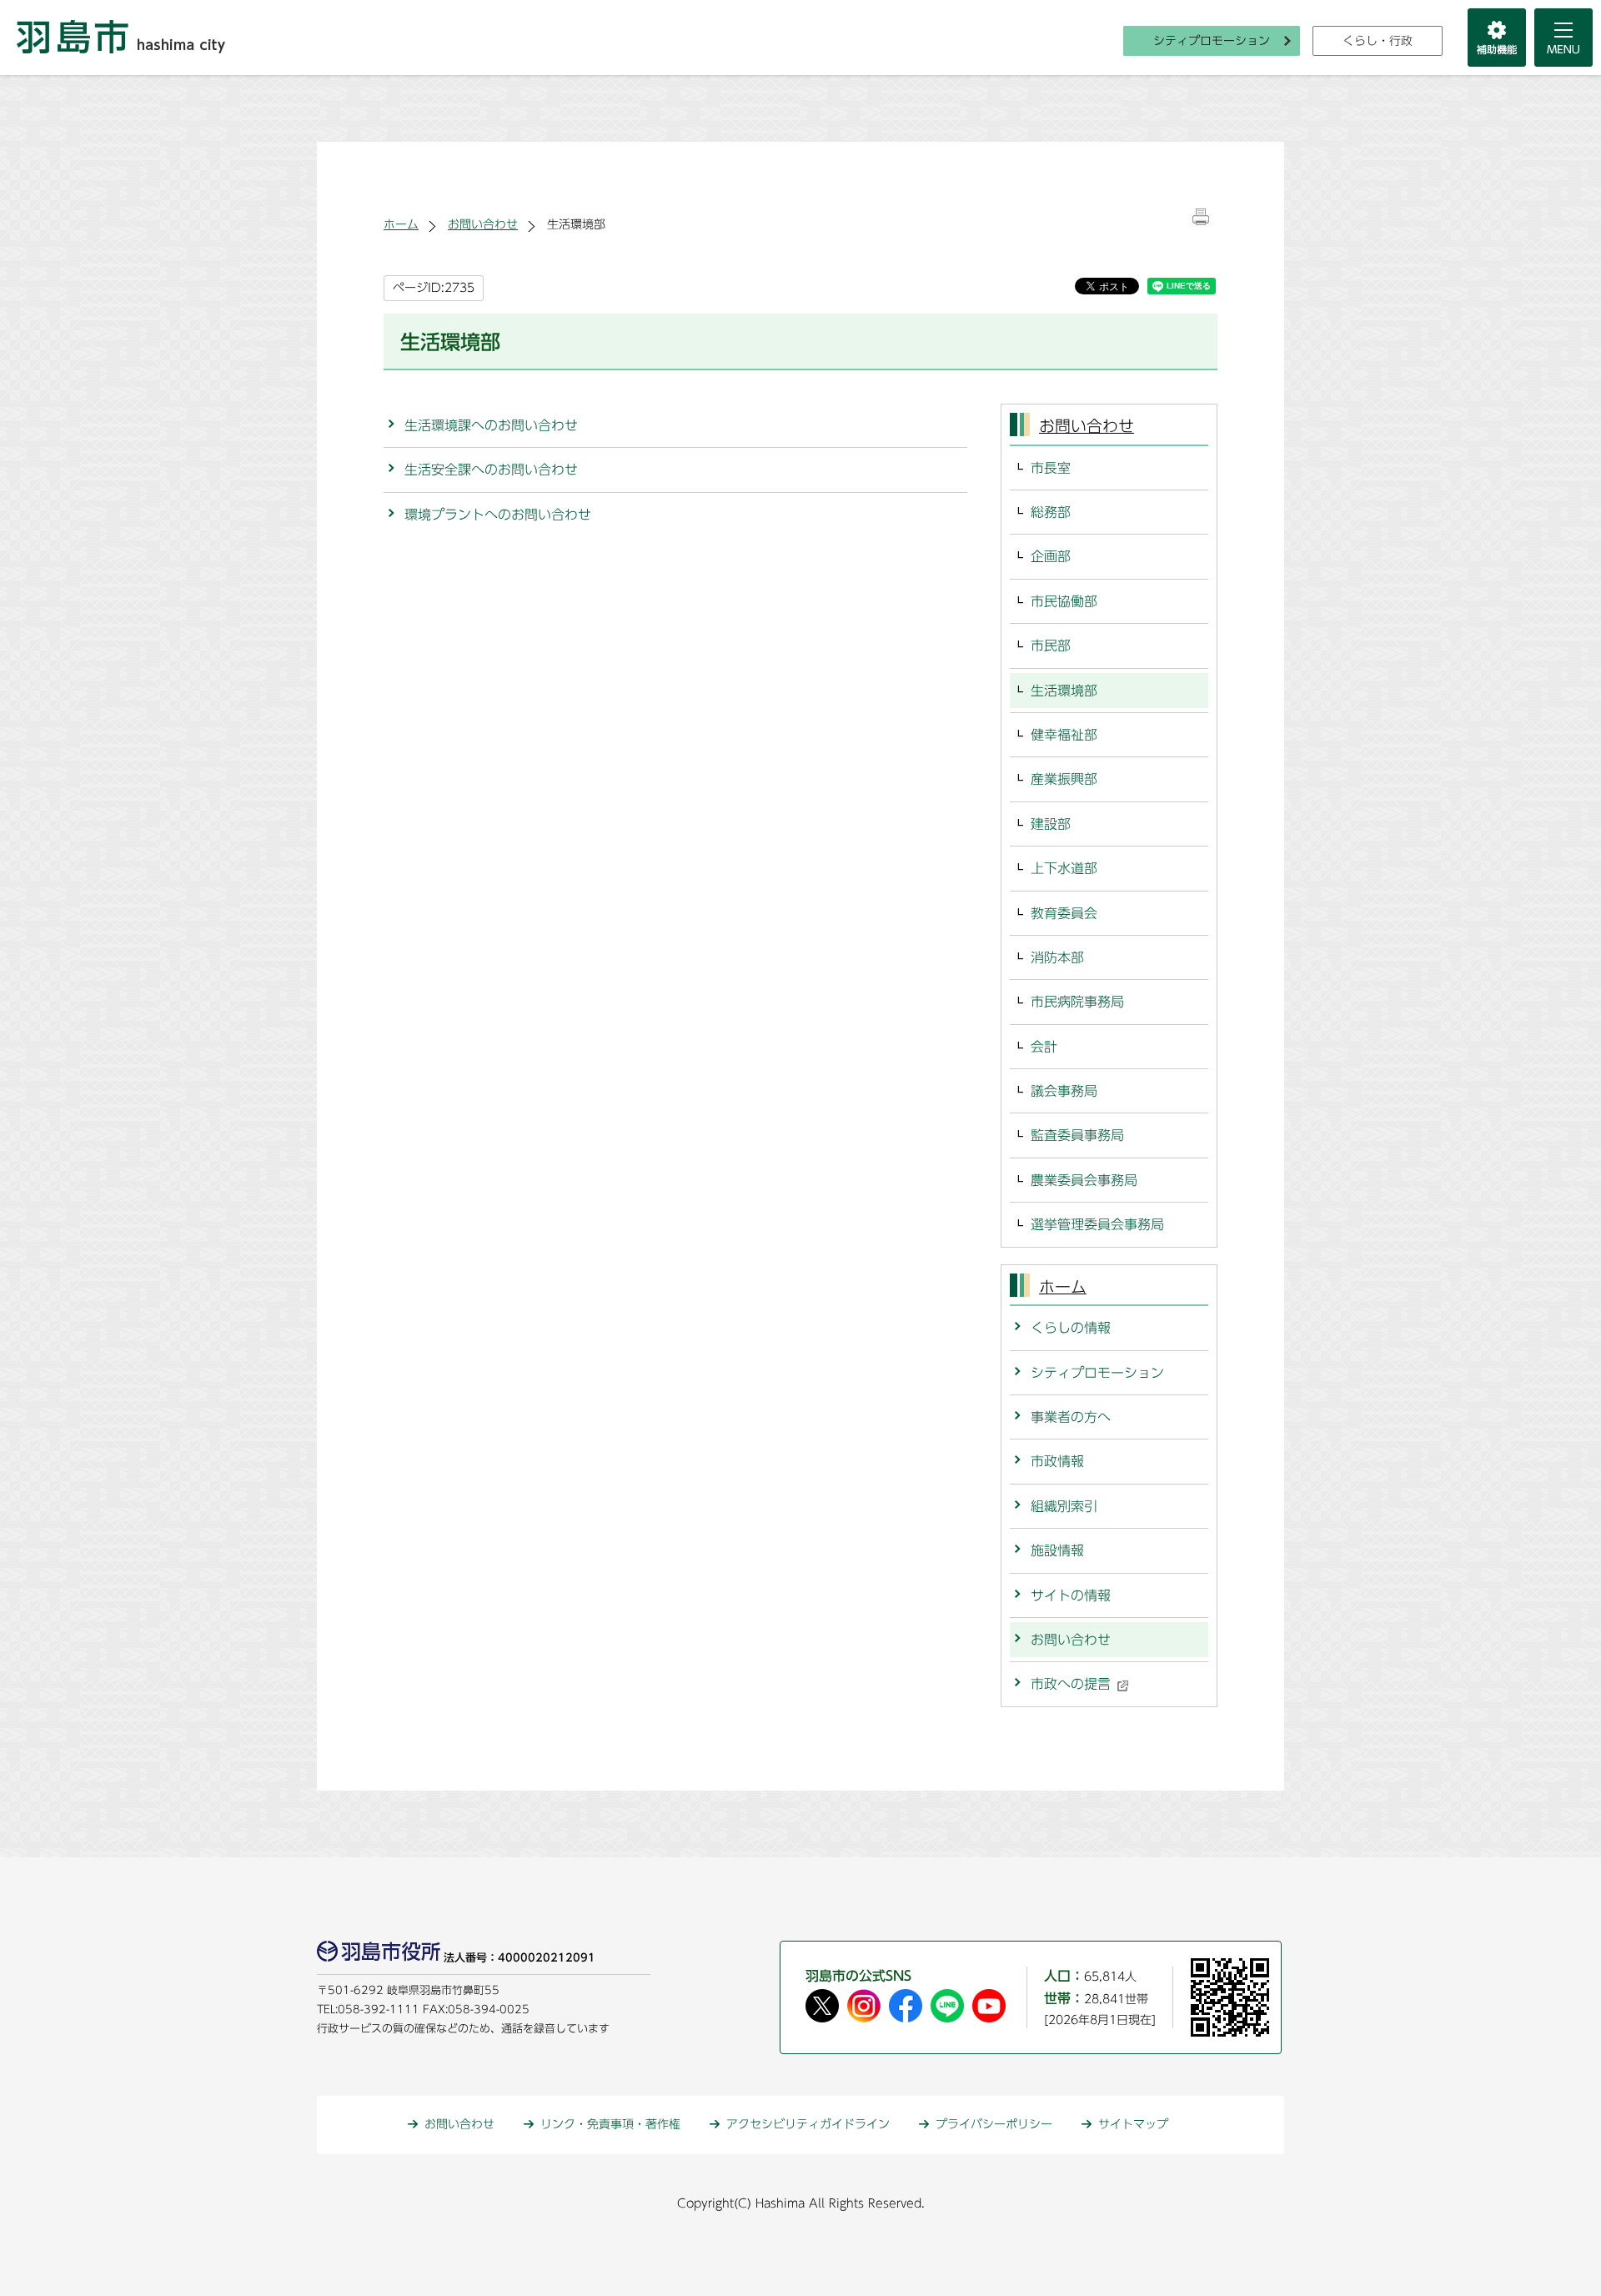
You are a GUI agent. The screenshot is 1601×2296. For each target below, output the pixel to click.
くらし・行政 (1378, 41)
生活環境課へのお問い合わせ (491, 425)
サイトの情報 (1071, 1595)
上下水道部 (1064, 868)
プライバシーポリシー (994, 2124)
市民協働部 (1064, 601)
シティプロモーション (1212, 41)
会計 (1044, 1047)
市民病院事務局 (1077, 1002)
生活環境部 (1064, 691)
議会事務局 (1064, 1091)
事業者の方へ (1071, 1417)
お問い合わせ (483, 224)
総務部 (1051, 512)
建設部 (1051, 824)
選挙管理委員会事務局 (1097, 1224)
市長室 (1051, 468)
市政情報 (1057, 1461)
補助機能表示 (1497, 38)
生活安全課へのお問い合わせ (491, 470)
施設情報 (1057, 1550)
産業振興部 (1064, 779)
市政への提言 (1071, 1684)
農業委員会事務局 (1084, 1180)
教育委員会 (1064, 913)
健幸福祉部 (1064, 735)
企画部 (1051, 556)
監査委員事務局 (1077, 1135)
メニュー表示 (1563, 38)
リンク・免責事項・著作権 (610, 2124)
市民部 (1051, 646)
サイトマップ (1133, 2124)
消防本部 (1057, 957)
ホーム (401, 224)
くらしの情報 (1071, 1328)
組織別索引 (1064, 1506)
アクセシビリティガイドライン (808, 2124)
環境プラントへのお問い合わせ (498, 515)
